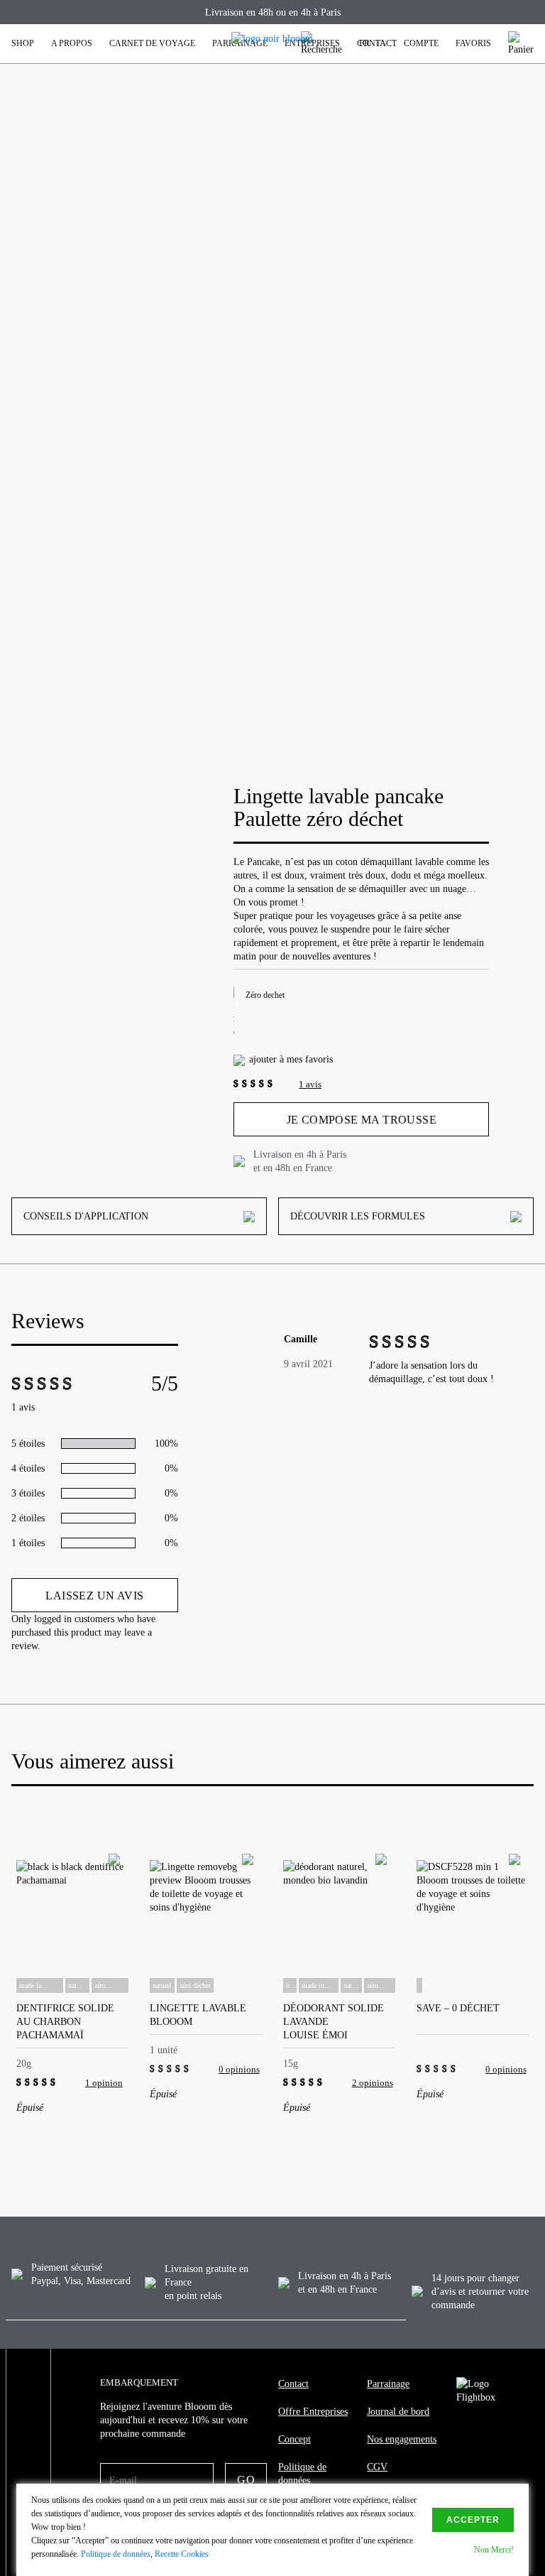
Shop (23, 43)
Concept (294, 2439)
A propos (72, 43)
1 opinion (104, 2083)
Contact (377, 43)
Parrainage (388, 2384)
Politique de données (302, 2474)
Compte (421, 43)
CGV (377, 2467)
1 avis (310, 1084)
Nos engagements (402, 2439)
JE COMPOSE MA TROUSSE (362, 1120)
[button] (13, 1925)
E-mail (123, 2480)
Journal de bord (398, 2412)
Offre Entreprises (313, 2412)
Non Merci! (494, 2550)
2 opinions (373, 2083)
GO (246, 2480)
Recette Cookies (182, 2554)
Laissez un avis (94, 1596)
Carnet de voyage (152, 43)
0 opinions (239, 2069)
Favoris (473, 43)
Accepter (473, 2520)
